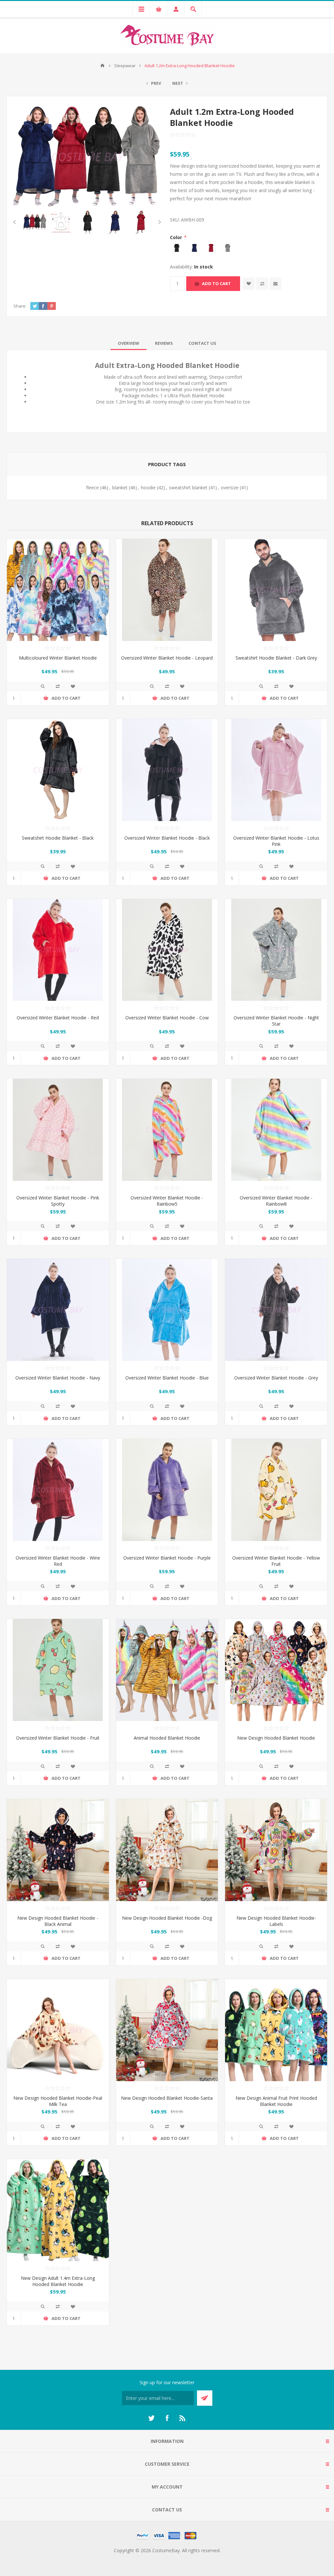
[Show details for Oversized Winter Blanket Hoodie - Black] (167, 770)
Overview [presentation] (129, 343)
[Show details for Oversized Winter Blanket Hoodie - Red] (58, 950)
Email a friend (275, 284)
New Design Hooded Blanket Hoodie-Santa (167, 2098)
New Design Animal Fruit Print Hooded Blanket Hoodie (276, 2101)
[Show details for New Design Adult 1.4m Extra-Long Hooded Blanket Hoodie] (58, 2210)
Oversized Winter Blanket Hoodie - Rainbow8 (276, 1201)
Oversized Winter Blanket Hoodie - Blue (167, 1378)
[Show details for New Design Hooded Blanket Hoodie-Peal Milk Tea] (58, 2030)
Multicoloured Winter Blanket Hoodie (58, 658)
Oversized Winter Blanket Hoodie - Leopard (167, 658)
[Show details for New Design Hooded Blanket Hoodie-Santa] (167, 2030)
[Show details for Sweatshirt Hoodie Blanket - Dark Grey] (276, 590)
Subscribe (205, 2398)
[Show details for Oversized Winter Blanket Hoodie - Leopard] (167, 590)
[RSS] (183, 2418)
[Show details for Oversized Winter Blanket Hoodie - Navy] (58, 1310)
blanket (120, 488)
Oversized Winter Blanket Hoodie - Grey (276, 1378)
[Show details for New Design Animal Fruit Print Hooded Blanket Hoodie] (276, 2030)
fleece (92, 488)
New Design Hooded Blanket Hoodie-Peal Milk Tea (58, 2101)
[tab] (129, 343)
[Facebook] (167, 2418)
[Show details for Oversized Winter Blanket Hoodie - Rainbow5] (167, 1130)
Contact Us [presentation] (202, 343)
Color (177, 237)
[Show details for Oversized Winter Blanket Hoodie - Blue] (167, 1310)
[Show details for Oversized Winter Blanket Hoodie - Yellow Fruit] (276, 1490)
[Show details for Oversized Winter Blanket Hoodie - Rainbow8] (276, 1130)
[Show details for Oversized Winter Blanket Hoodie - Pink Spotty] (58, 1130)
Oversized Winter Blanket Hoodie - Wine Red (58, 1561)
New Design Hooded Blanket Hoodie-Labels (276, 1921)
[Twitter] (151, 2418)
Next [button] (158, 222)
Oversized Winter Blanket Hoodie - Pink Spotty (58, 1201)
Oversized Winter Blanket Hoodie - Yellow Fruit (276, 1561)
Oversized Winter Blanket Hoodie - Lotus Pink (276, 841)
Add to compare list (262, 284)
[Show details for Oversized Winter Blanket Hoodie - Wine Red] (58, 1490)
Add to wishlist (249, 284)
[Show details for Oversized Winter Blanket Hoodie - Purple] (167, 1490)
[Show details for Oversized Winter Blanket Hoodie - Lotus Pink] (276, 770)
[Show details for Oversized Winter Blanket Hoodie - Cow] (167, 950)
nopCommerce (180, 2558)
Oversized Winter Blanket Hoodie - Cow (167, 1018)
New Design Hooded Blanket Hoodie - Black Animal (58, 1921)
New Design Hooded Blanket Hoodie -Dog (167, 1918)
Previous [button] (16, 222)
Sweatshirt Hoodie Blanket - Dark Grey (276, 658)
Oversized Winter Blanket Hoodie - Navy (58, 1378)
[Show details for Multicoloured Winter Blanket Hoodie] (58, 590)
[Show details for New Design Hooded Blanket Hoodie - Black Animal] (58, 1850)
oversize (230, 488)
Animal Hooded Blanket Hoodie (167, 1738)
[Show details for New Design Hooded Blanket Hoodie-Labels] (276, 1850)
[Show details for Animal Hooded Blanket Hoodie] (167, 1670)
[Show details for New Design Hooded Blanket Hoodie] (276, 1670)
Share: (20, 306)
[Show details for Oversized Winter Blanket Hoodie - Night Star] (276, 950)
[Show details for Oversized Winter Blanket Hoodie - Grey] (276, 1310)
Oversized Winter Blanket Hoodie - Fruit (58, 1738)
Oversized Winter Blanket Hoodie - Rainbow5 (167, 1201)
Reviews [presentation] (164, 343)
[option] (35, 222)
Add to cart (216, 283)
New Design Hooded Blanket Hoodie (276, 1738)
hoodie (148, 488)
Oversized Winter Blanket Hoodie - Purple (167, 1558)
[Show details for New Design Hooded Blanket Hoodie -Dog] (167, 1850)
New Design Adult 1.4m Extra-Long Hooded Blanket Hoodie (58, 2281)
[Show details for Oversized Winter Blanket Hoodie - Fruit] (58, 1670)
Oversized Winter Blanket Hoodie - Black (167, 838)
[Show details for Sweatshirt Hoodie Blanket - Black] (58, 770)
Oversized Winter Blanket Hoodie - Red (58, 1018)
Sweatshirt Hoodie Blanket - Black (58, 838)
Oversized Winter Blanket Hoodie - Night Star (276, 1021)
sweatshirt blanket (188, 488)
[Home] (102, 66)
